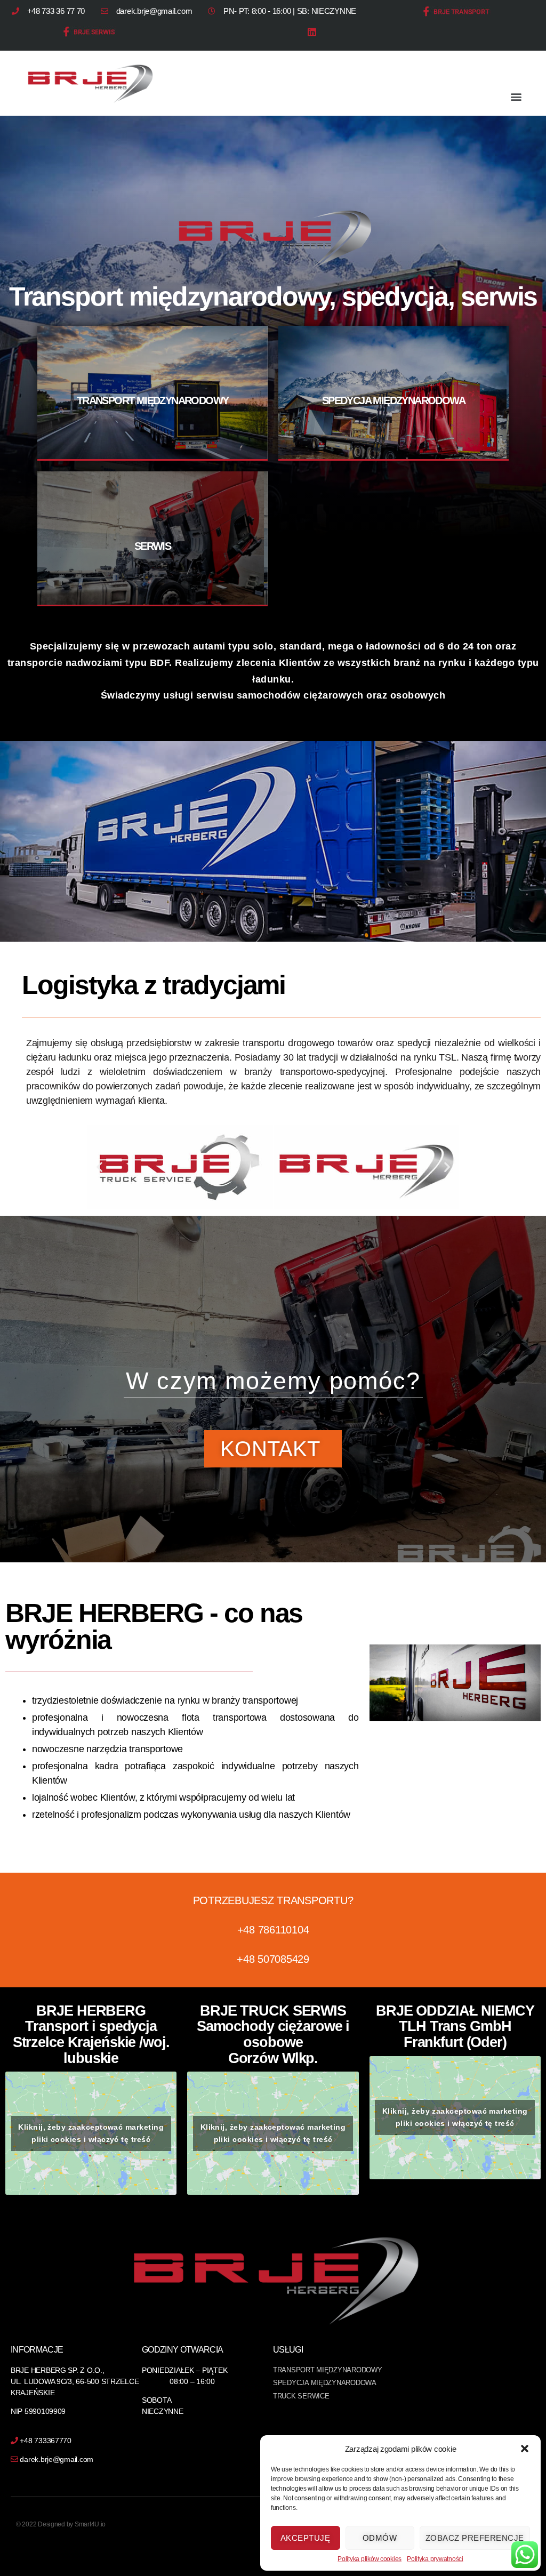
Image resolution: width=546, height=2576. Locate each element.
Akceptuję (306, 2538)
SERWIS (152, 546)
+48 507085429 (273, 1959)
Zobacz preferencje (475, 2538)
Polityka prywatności (435, 2559)
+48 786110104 (273, 1930)
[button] (525, 2449)
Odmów (380, 2538)
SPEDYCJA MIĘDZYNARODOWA (394, 400)
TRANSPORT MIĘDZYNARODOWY (153, 400)
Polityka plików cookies (370, 2559)
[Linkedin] (312, 32)
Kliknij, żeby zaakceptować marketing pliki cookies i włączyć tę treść (91, 2133)
